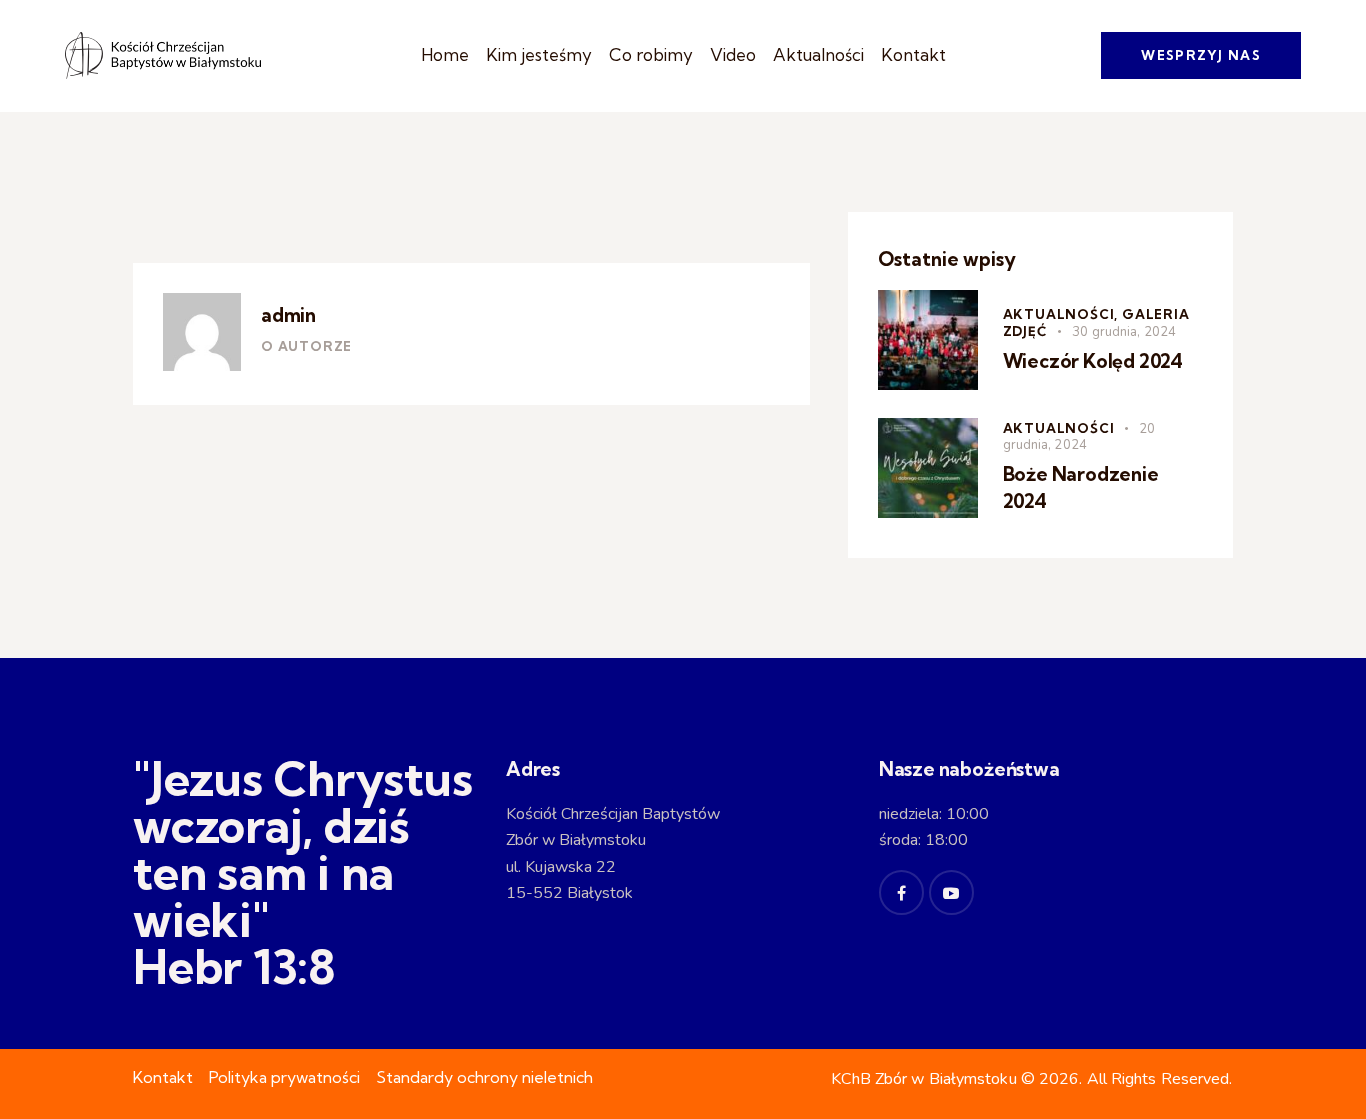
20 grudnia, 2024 (1079, 437)
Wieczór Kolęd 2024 (1093, 361)
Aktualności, (1062, 314)
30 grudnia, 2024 (1124, 332)
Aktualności (1059, 428)
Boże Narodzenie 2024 (1081, 488)
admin (288, 315)
